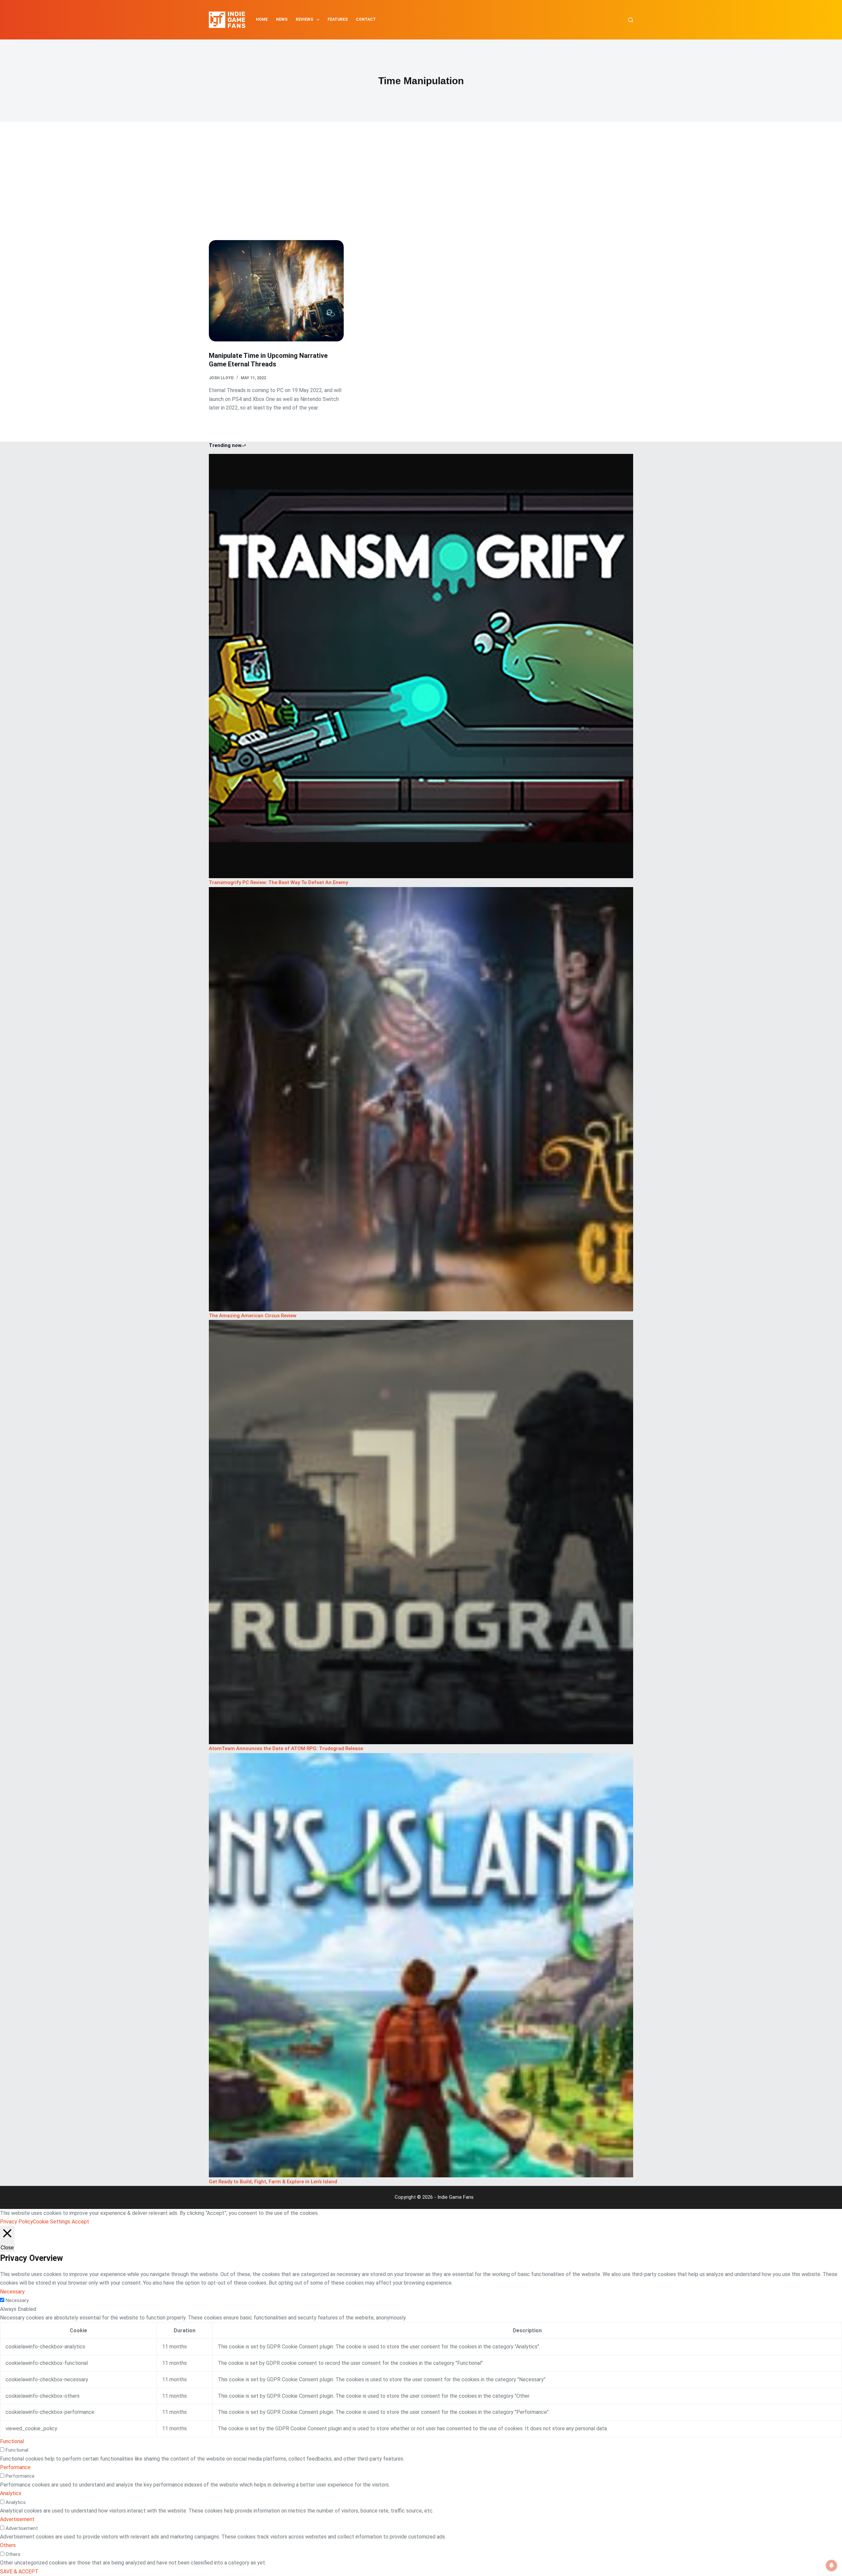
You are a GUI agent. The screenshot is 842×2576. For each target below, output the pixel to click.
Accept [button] (80, 2222)
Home (262, 19)
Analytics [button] (11, 2493)
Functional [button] (12, 2441)
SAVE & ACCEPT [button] (19, 2572)
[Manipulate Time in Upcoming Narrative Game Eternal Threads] (276, 291)
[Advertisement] (421, 191)
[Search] (631, 20)
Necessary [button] (12, 2292)
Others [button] (8, 2545)
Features (338, 19)
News (282, 19)
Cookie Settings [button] (51, 2222)
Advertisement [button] (17, 2519)
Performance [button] (15, 2467)
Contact (366, 19)
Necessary (17, 2300)
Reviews (304, 19)
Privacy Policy (16, 2222)
